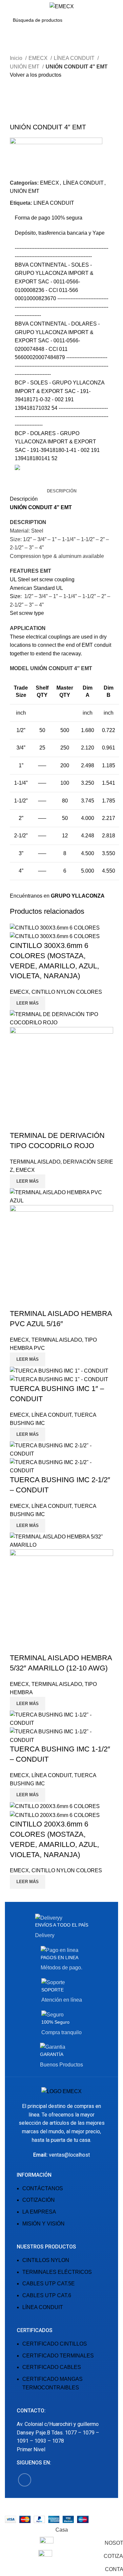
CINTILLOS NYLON (46, 2260)
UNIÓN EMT (25, 67)
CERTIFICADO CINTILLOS (55, 2344)
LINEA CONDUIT (54, 203)
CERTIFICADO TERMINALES (58, 2356)
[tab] (62, 491)
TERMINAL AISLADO (35, 1162)
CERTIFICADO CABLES (52, 2367)
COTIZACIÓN (39, 2200)
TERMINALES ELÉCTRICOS (57, 2272)
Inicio (17, 58)
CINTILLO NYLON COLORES (67, 992)
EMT (66, 507)
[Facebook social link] (15, 482)
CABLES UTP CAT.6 (47, 2295)
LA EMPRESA (39, 2212)
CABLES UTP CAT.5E (49, 2284)
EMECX (39, 58)
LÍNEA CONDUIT (75, 58)
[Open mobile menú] (8, 7)
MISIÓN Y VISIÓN (43, 2224)
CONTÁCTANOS (43, 2188)
